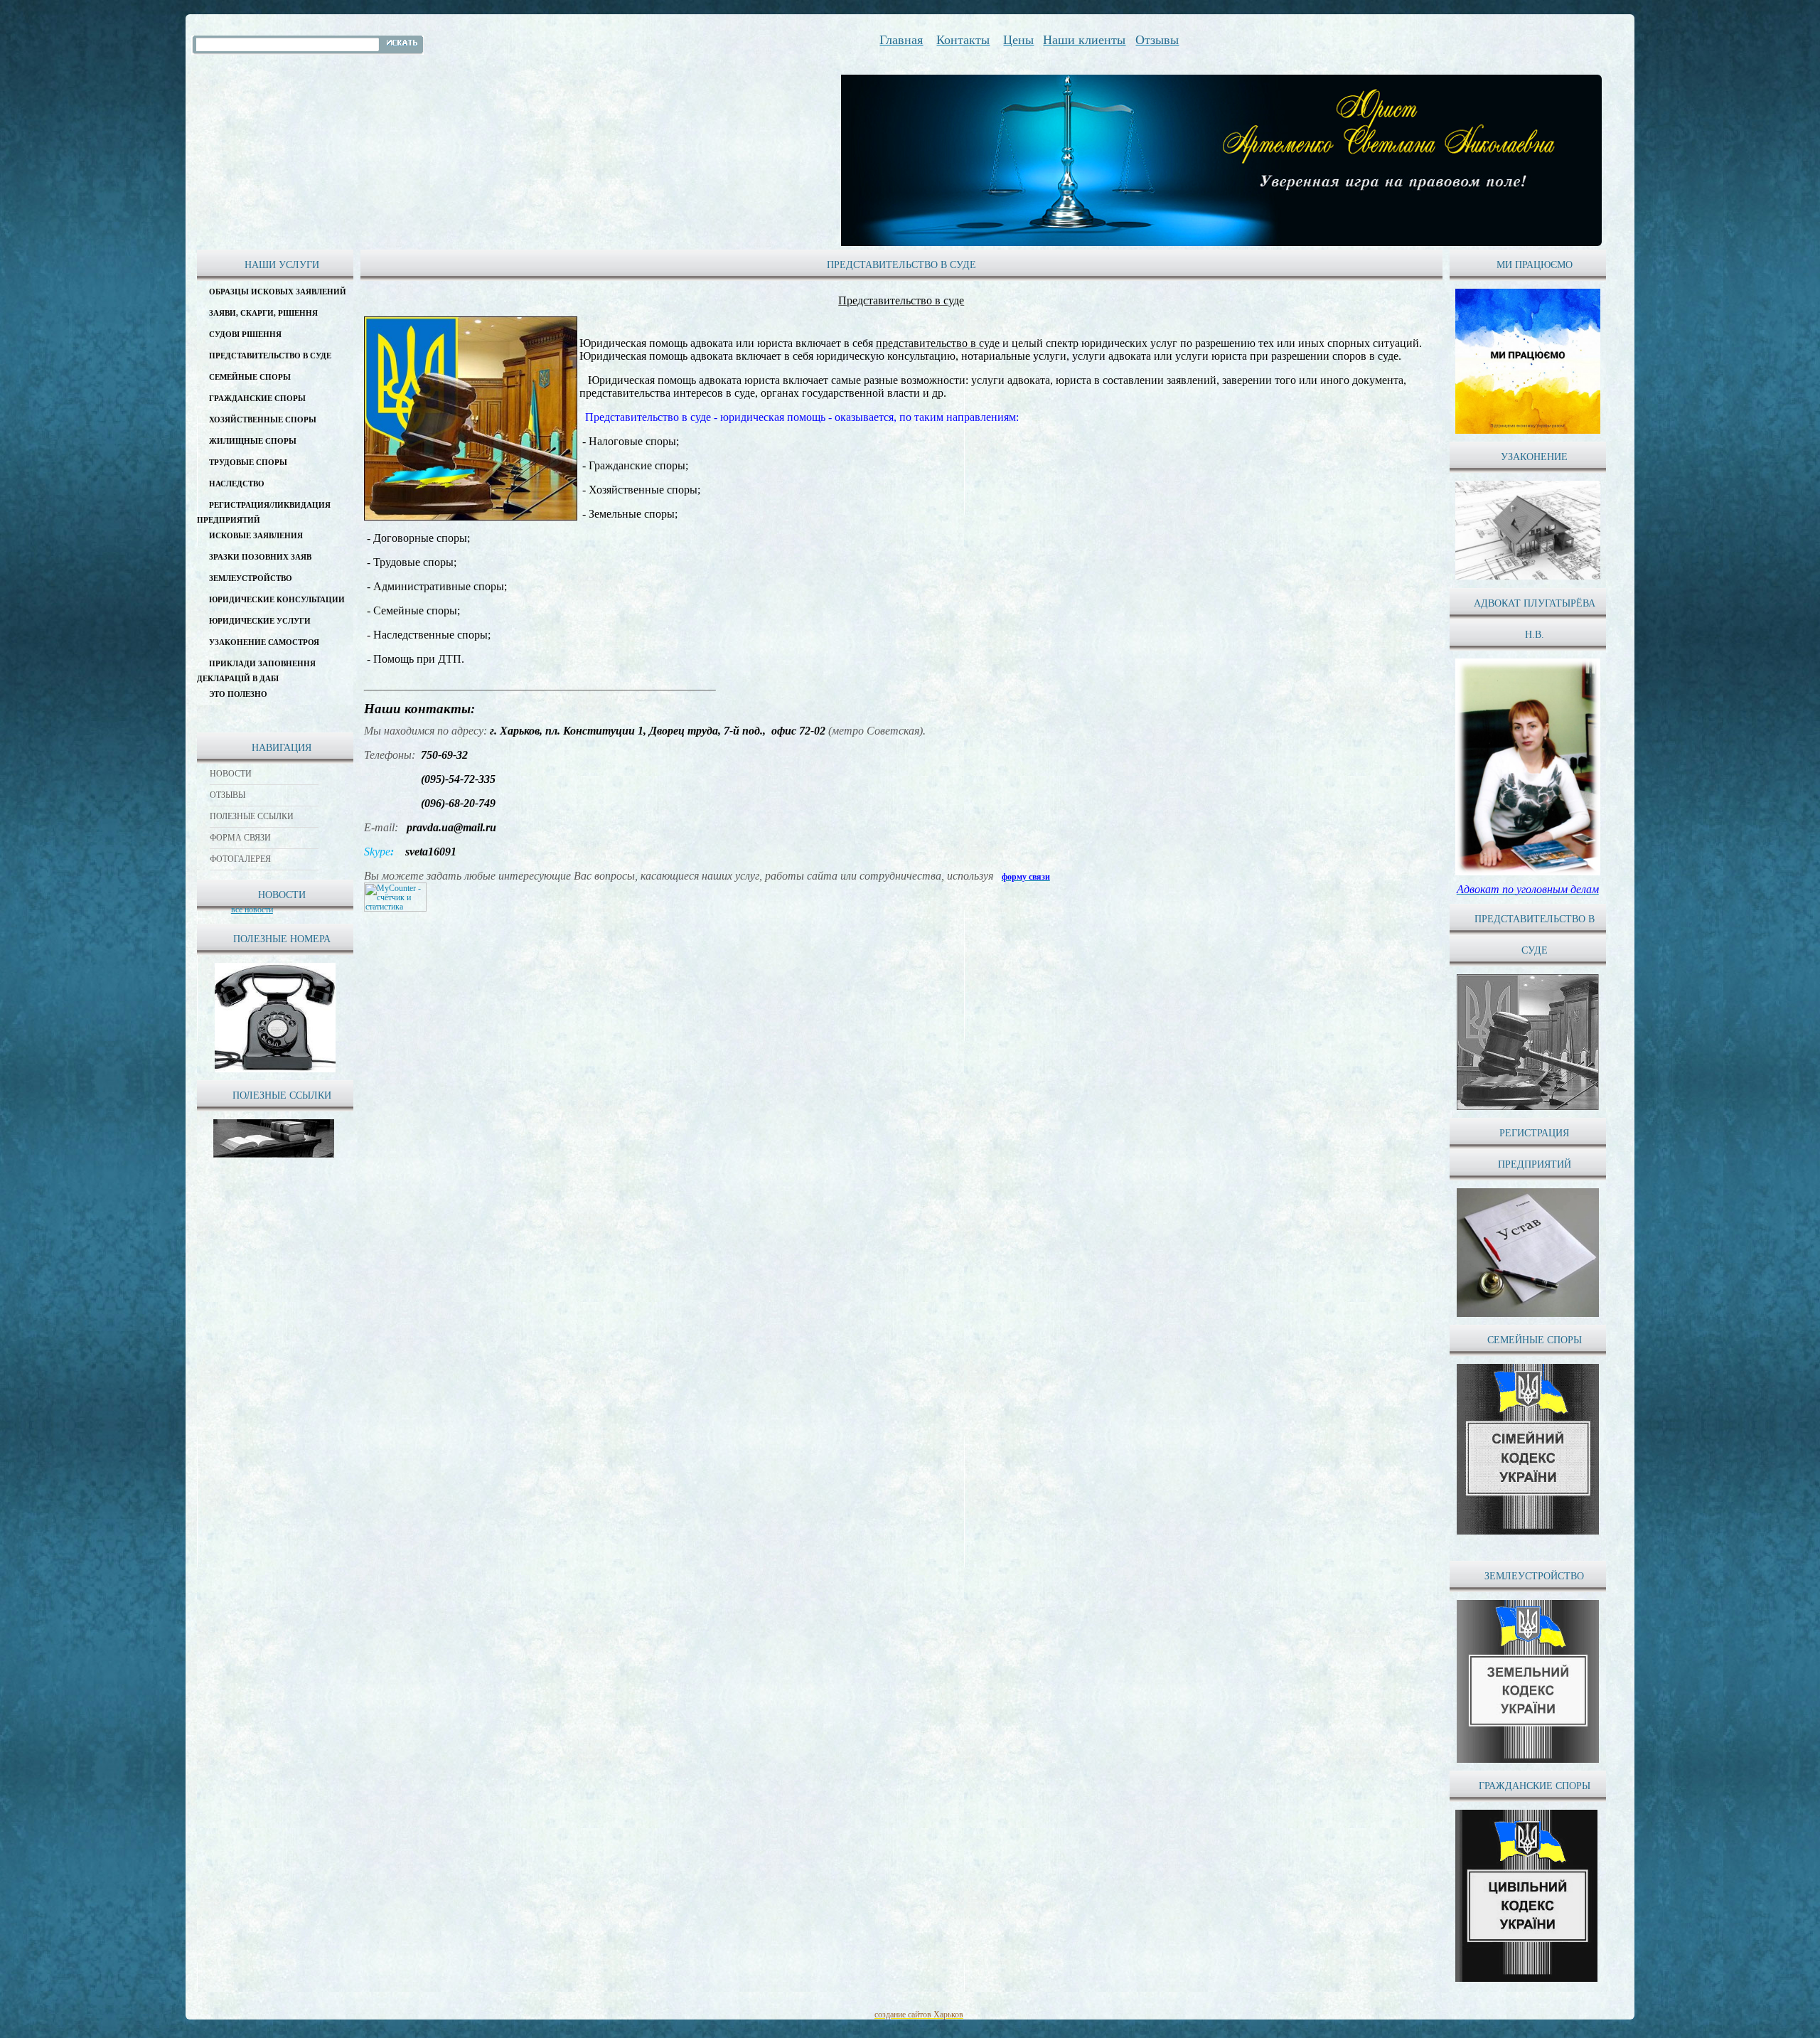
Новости (231, 774)
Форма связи (240, 838)
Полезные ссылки (252, 816)
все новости (252, 909)
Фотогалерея (240, 859)
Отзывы (227, 795)
